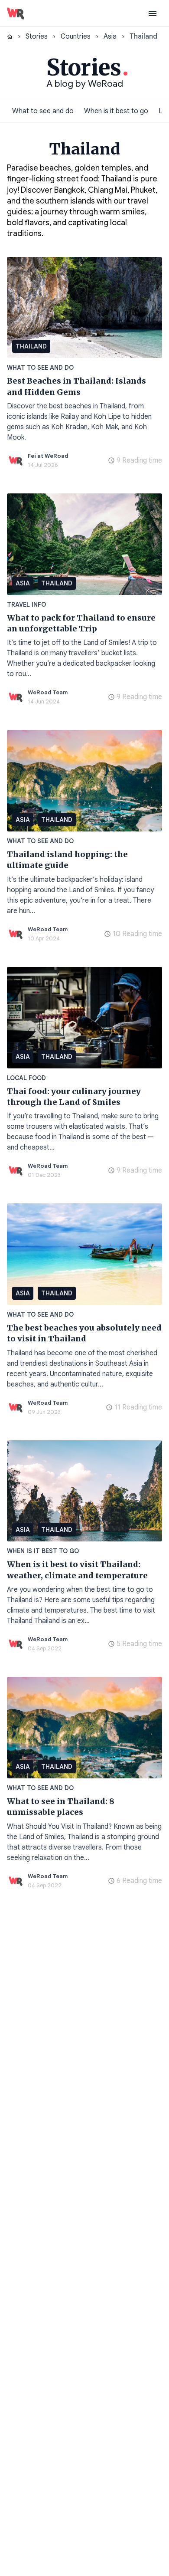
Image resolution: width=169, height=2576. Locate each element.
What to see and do (43, 111)
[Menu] (153, 13)
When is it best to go (116, 111)
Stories (37, 36)
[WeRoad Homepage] (16, 13)
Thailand (31, 346)
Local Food (26, 1078)
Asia (110, 36)
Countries (76, 36)
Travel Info (26, 605)
